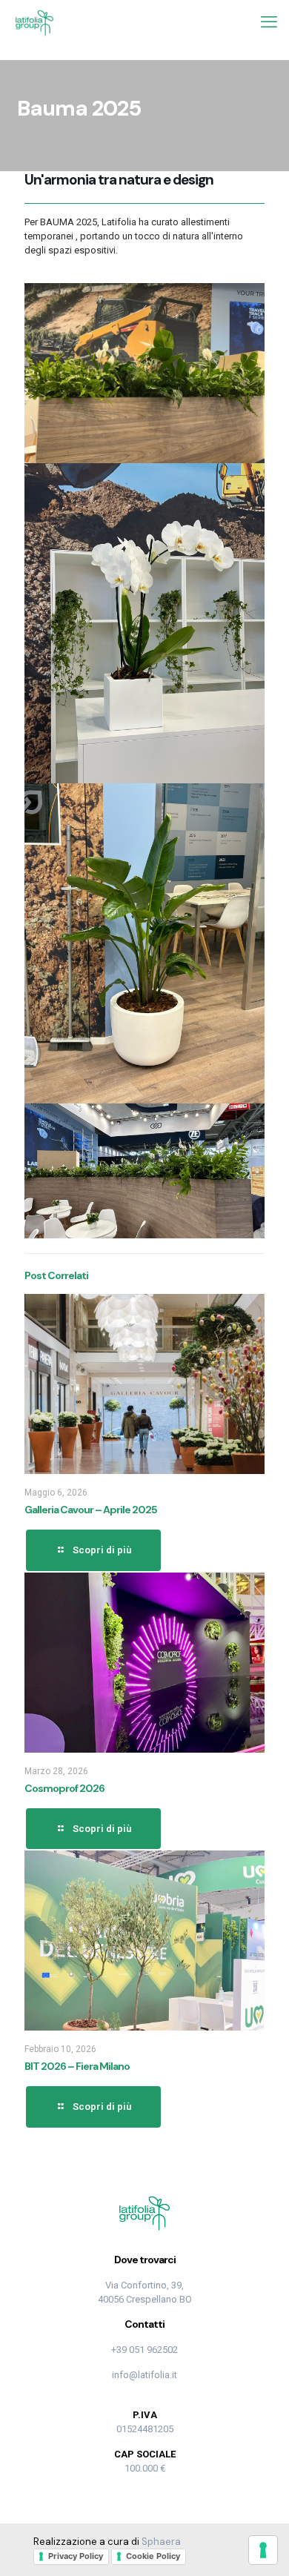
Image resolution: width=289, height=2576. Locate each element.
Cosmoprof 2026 (64, 1788)
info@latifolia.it (144, 2375)
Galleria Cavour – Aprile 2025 (91, 1510)
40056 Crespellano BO (145, 2299)
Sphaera (161, 2542)
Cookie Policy (153, 2556)
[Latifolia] (34, 22)
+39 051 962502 (144, 2350)
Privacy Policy (76, 2556)
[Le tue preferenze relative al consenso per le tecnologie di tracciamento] (263, 2550)
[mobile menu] (269, 22)
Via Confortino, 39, (144, 2285)
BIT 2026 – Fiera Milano (77, 2066)
